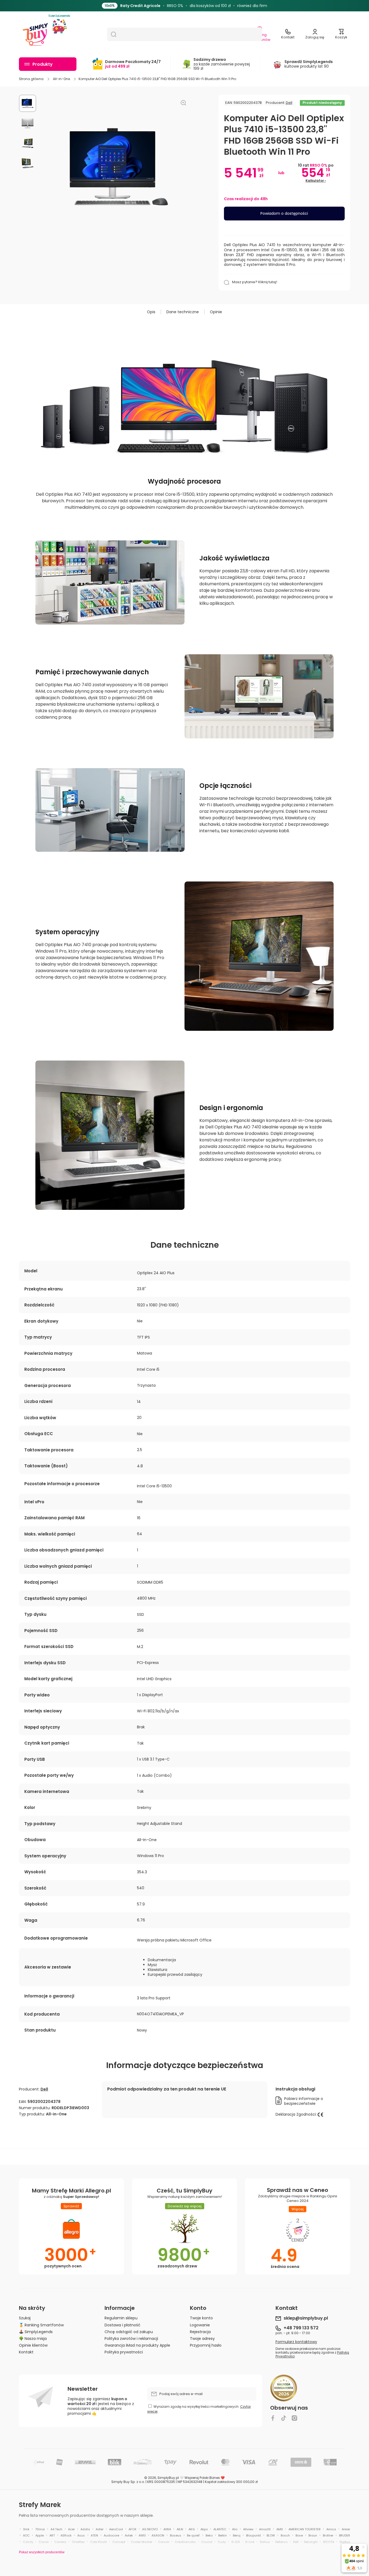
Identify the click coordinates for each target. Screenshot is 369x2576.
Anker (346, 2529)
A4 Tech (56, 2529)
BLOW (271, 2535)
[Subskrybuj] (250, 2394)
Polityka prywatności (124, 2352)
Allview (248, 2529)
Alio (235, 2529)
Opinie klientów (33, 2345)
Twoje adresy (202, 2338)
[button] (341, 34)
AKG (192, 2529)
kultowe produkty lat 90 (309, 64)
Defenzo (281, 2542)
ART (52, 2535)
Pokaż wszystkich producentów (42, 2552)
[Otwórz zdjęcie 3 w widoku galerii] (28, 143)
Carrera (60, 2542)
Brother (328, 2535)
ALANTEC (220, 2529)
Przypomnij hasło (206, 2345)
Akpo (204, 2529)
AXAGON (158, 2535)
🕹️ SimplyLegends (36, 2332)
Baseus (176, 2535)
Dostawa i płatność (123, 2325)
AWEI (142, 2535)
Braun (313, 2535)
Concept (119, 2542)
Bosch (285, 2535)
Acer (71, 2529)
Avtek (129, 2535)
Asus (81, 2535)
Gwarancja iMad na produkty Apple (137, 2345)
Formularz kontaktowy (296, 2342)
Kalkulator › (316, 181)
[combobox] (185, 34)
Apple (40, 2535)
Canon (44, 2542)
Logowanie (200, 2325)
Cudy (222, 2542)
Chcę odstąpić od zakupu (129, 2332)
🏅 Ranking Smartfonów (41, 2325)
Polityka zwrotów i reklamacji (131, 2338)
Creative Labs (185, 2542)
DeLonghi (311, 2542)
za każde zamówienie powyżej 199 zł (222, 64)
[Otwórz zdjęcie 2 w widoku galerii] (28, 123)
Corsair (164, 2542)
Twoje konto (201, 2318)
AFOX (132, 2529)
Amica (331, 2529)
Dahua (265, 2542)
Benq (237, 2535)
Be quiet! (193, 2535)
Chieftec (78, 2542)
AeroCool (116, 2529)
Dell (289, 103)
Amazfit (265, 2529)
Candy (28, 2542)
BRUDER (345, 2535)
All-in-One (61, 79)
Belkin (223, 2535)
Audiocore (111, 2535)
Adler (100, 2529)
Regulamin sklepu (121, 2318)
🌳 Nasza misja (33, 2338)
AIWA (167, 2529)
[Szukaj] (112, 34)
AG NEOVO (150, 2529)
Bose (299, 2535)
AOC (26, 2535)
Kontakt (26, 2352)
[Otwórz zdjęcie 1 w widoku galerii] (28, 103)
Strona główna (31, 79)
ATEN (94, 2535)
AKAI (180, 2529)
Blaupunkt (254, 2535)
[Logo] (35, 34)
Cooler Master (142, 2542)
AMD (280, 2529)
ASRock (66, 2535)
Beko (209, 2535)
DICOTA (329, 2542)
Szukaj (25, 2318)
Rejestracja (200, 2332)
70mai (40, 2529)
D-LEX (236, 2542)
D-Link (250, 2542)
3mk (26, 2529)
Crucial (207, 2542)
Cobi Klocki (99, 2542)
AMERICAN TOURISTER (305, 2529)
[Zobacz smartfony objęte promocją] (239, 6)
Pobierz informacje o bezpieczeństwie (304, 2101)
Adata (85, 2529)
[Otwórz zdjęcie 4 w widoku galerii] (28, 163)
